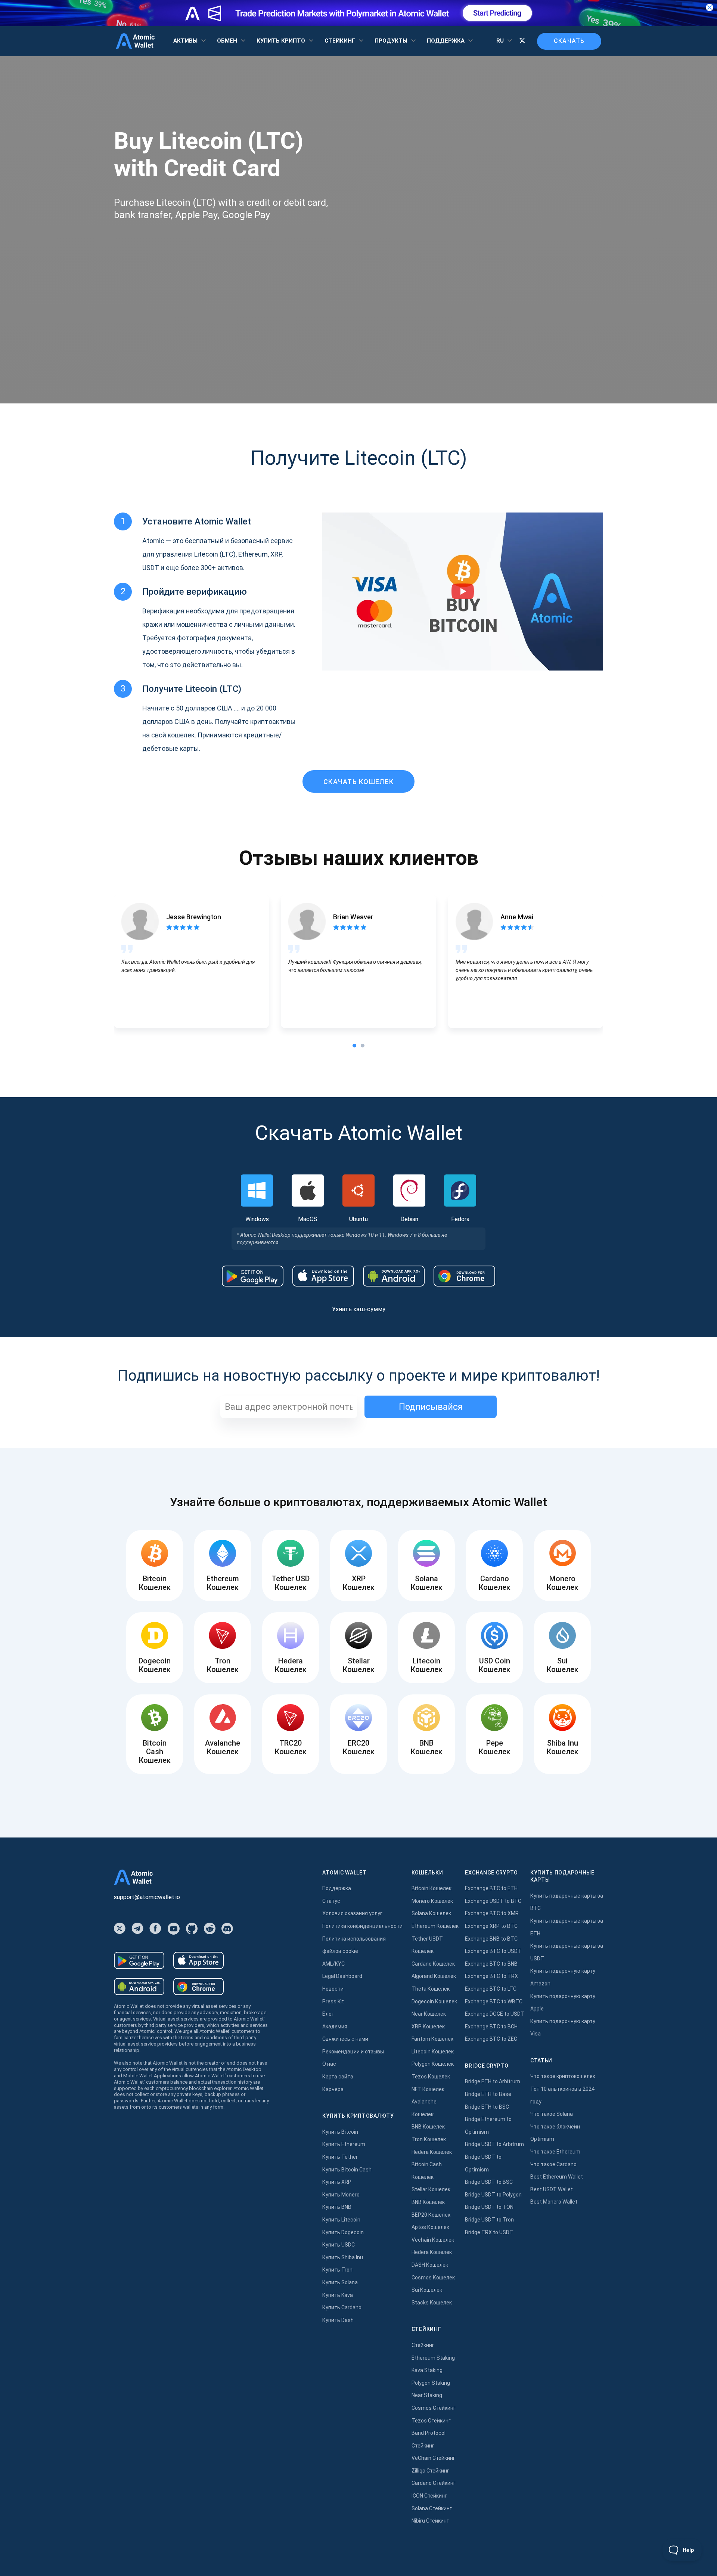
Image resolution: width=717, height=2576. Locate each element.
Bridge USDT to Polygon (493, 2195)
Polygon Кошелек (433, 2064)
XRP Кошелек (428, 2027)
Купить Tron (337, 2270)
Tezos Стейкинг (431, 2421)
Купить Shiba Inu (343, 2257)
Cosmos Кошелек (433, 2278)
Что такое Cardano (553, 2164)
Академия (335, 2027)
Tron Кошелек (429, 2139)
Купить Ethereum (344, 2144)
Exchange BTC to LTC (491, 1989)
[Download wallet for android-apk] (394, 1276)
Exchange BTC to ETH (491, 1888)
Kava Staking (427, 2370)
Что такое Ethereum (555, 2152)
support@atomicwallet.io (147, 1897)
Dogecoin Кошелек (434, 2001)
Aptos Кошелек (430, 2227)
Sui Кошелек (427, 2290)
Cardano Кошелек (433, 1964)
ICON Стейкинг (429, 2496)
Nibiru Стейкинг (430, 2521)
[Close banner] (710, 7)
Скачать (569, 41)
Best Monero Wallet (554, 2202)
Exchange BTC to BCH (491, 2027)
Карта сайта (338, 2077)
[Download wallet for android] (253, 1276)
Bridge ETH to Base (488, 2094)
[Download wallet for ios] (323, 1276)
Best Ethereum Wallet (557, 2177)
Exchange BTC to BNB (491, 1964)
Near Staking (427, 2395)
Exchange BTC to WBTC (494, 2001)
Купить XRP (337, 2182)
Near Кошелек (429, 2014)
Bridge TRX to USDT (489, 2232)
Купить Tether (340, 2157)
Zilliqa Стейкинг (430, 2471)
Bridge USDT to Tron (489, 2220)
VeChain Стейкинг (433, 2458)
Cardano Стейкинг (434, 2483)
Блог (328, 2014)
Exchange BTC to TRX (491, 1976)
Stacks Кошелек (432, 2303)
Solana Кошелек (431, 1913)
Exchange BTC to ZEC (491, 2039)
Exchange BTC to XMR (492, 1913)
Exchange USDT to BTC (493, 1901)
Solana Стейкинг (432, 2508)
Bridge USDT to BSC (489, 2182)
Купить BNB (337, 2207)
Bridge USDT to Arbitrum (494, 2144)
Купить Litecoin (341, 2220)
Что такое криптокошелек (563, 2076)
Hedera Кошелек (432, 2152)
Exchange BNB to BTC (491, 1939)
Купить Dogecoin (343, 2232)
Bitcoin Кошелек (432, 1888)
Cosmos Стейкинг (434, 2408)
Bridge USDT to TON (489, 2207)
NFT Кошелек (428, 2089)
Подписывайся (431, 1407)
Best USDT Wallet (552, 2189)
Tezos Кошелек (431, 2077)
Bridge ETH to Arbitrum (493, 2081)
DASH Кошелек (430, 2265)
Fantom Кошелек (432, 2039)
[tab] (354, 1046)
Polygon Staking (431, 2383)
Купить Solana (340, 2282)
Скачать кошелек (358, 782)
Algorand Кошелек (434, 1976)
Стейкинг (423, 2345)
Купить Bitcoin (340, 2132)
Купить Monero (341, 2195)
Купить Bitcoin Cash (347, 2170)
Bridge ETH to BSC (487, 2107)
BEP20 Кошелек (431, 2215)
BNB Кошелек (428, 2127)
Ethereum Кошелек (435, 1926)
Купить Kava (338, 2295)
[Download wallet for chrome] (464, 1276)
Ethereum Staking (433, 2358)
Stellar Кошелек (431, 2189)
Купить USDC (339, 2245)
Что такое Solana (552, 2114)
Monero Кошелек (432, 1901)
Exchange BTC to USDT (493, 1951)
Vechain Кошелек (433, 2240)
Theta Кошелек (431, 1989)
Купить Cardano (342, 2307)
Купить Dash (338, 2320)
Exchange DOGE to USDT (495, 2014)
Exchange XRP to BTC (491, 1926)
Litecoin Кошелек (433, 2052)
